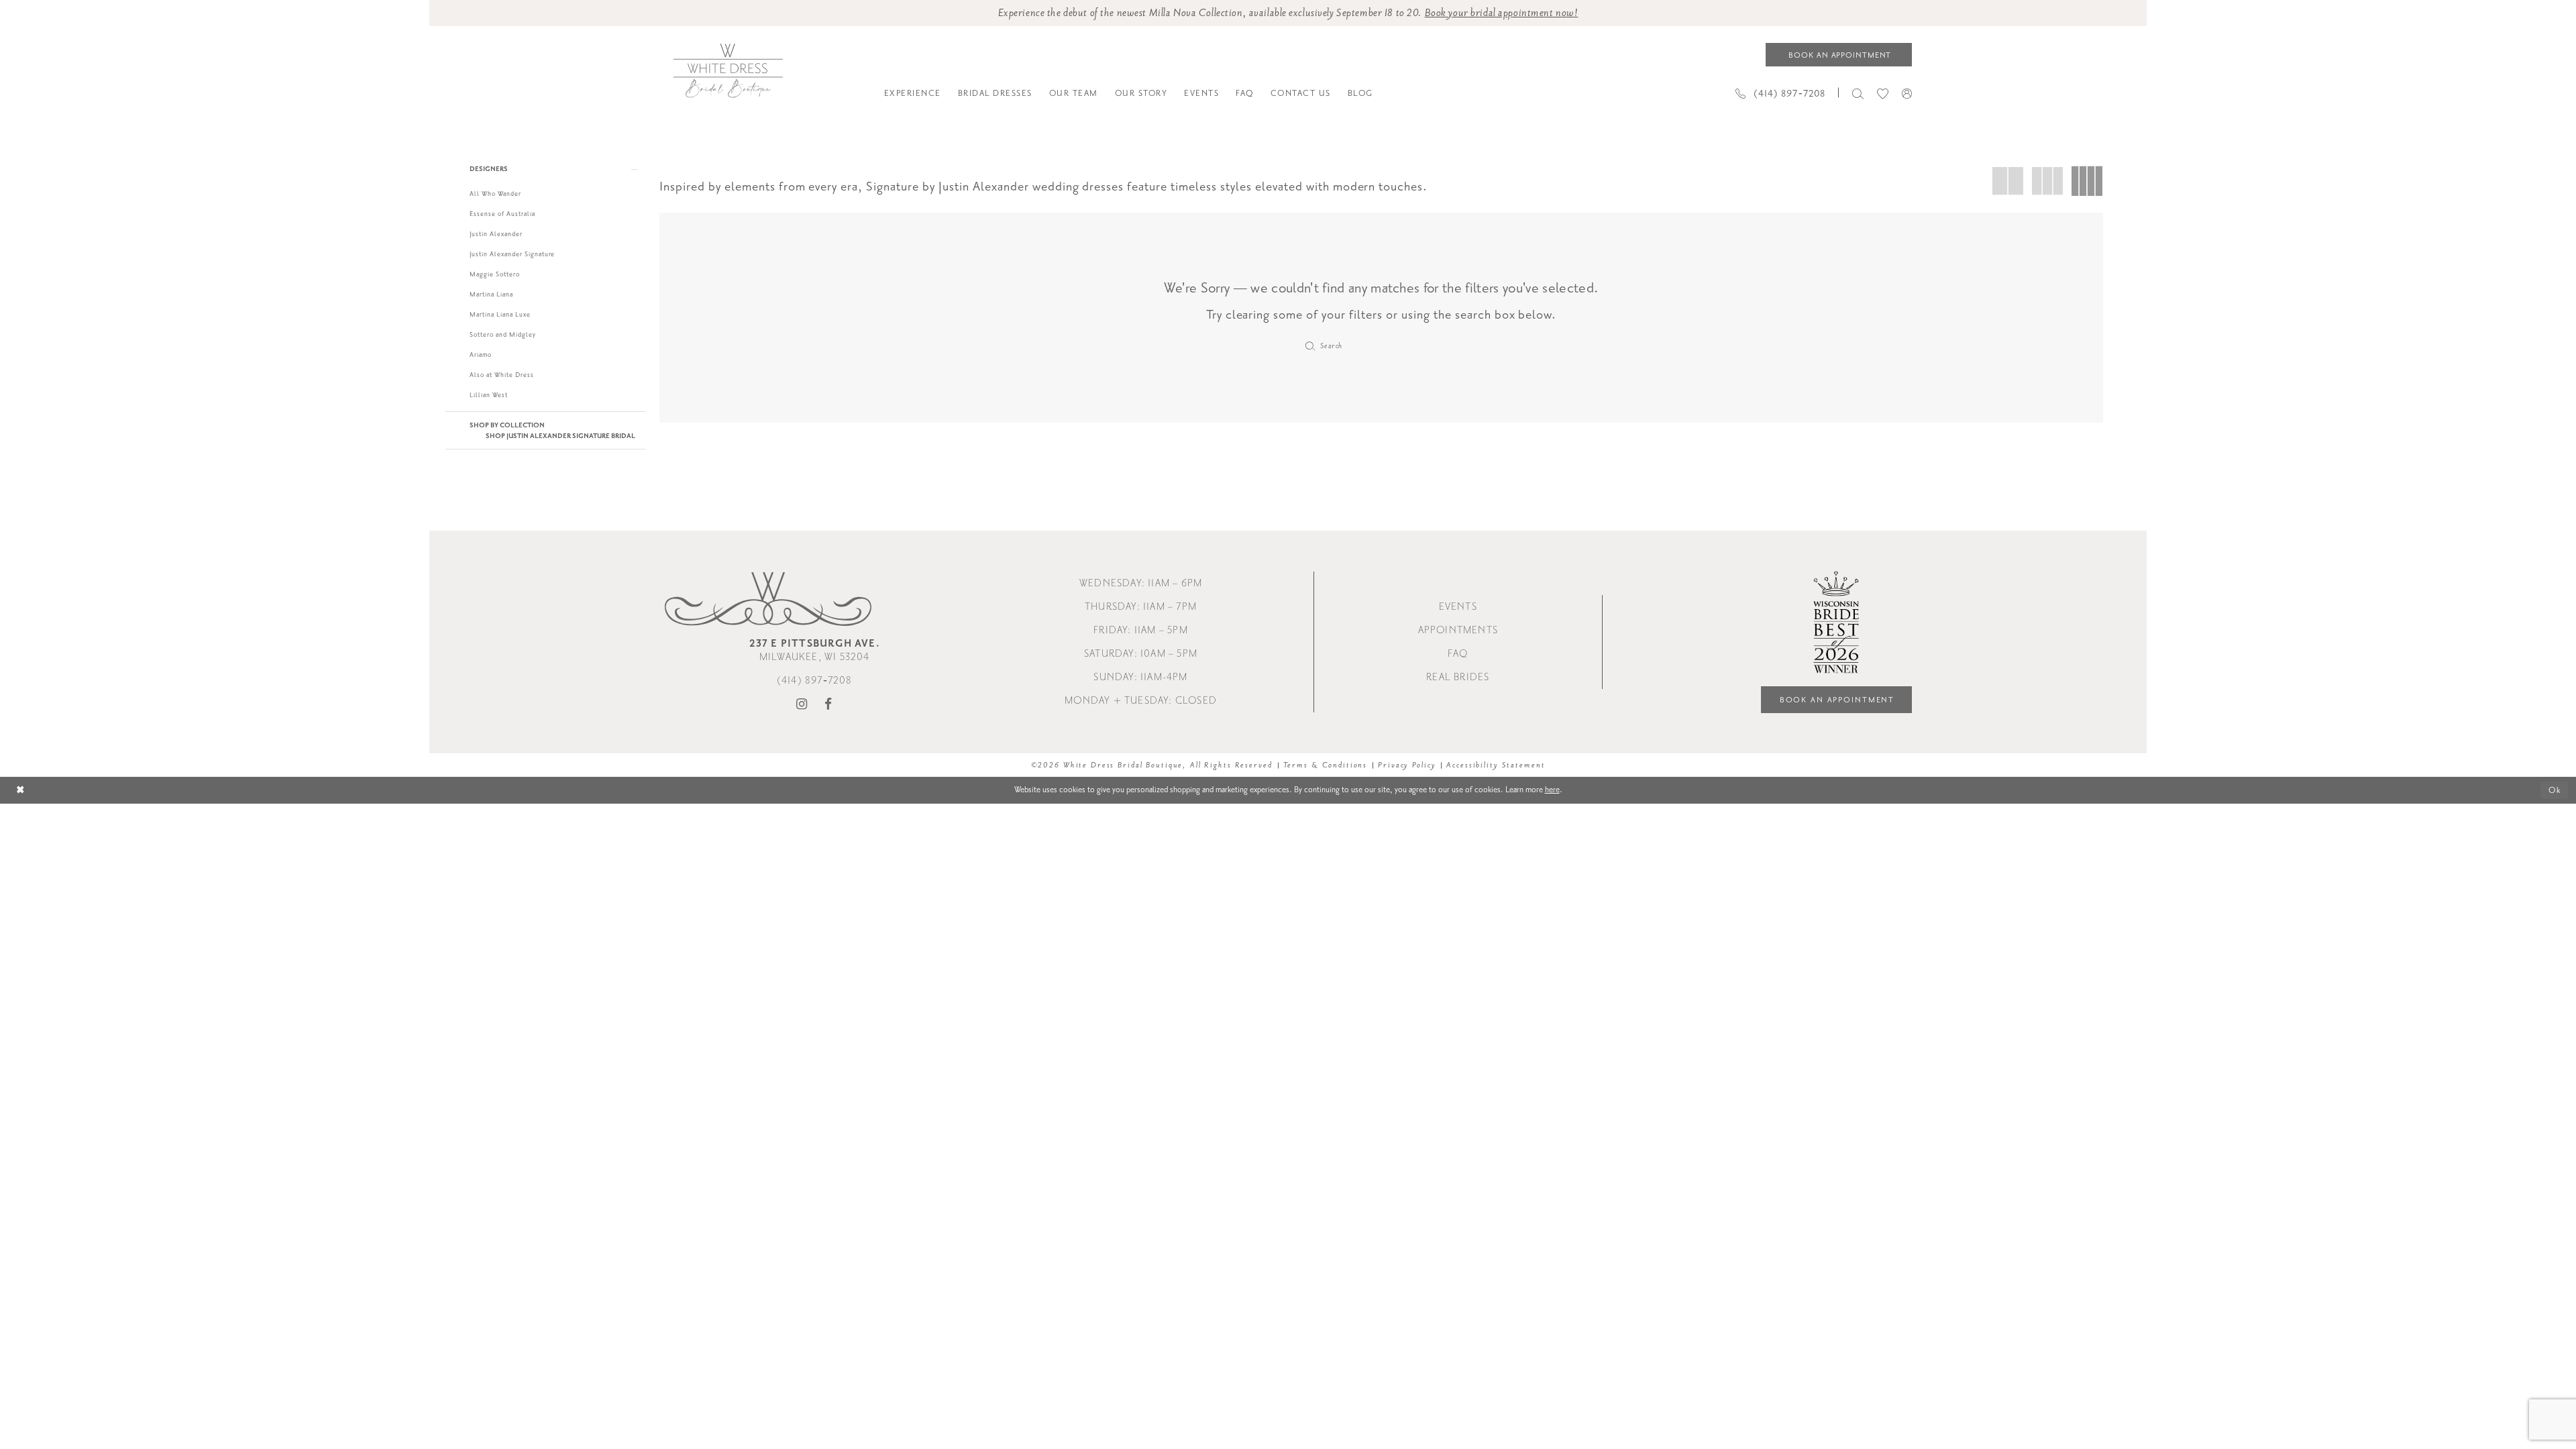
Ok (2555, 790)
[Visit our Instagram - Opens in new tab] (802, 705)
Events (1458, 607)
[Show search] (1858, 93)
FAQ (1458, 654)
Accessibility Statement (1496, 765)
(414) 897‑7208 (815, 681)
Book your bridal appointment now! (1502, 13)
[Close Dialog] (20, 791)
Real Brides (1458, 677)
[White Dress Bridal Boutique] (728, 71)
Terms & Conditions (1326, 765)
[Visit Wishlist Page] (1883, 93)
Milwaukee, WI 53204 (815, 650)
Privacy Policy (1407, 765)
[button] (1907, 93)
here (1552, 790)
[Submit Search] (1310, 346)
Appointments (1458, 630)
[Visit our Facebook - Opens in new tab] (828, 705)
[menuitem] (912, 93)
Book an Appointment (1837, 700)
